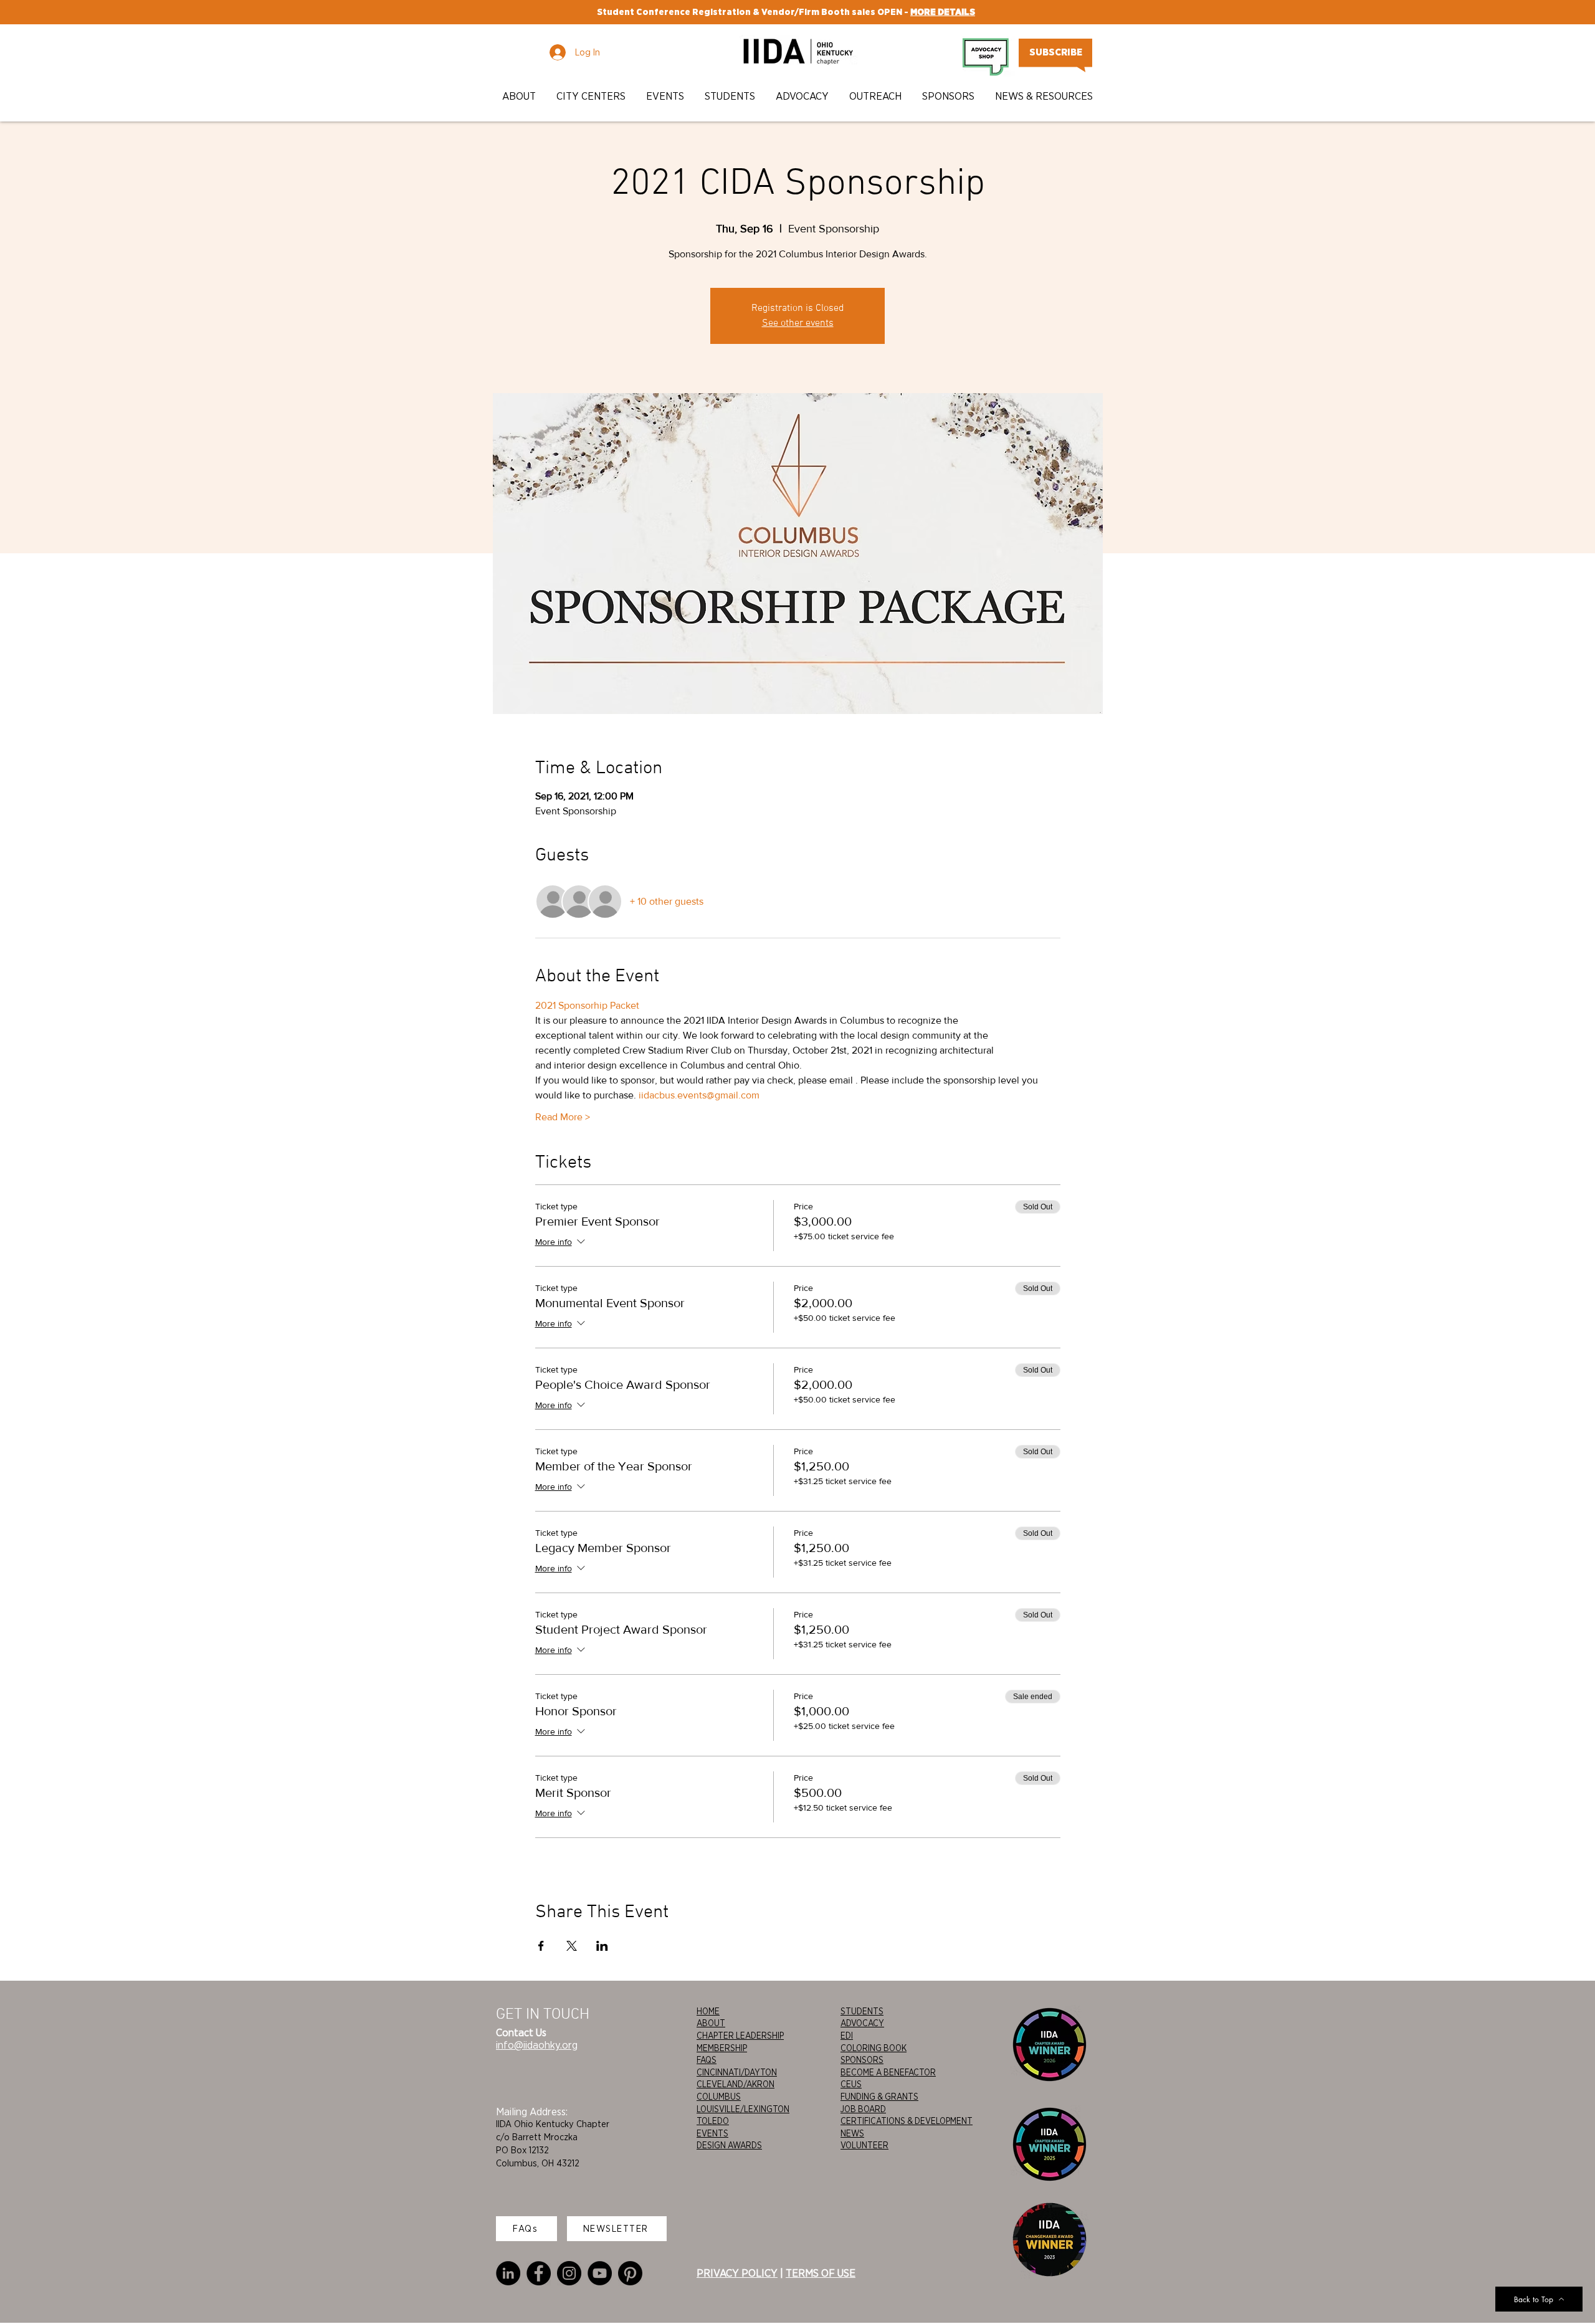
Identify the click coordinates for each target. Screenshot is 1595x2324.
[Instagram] (569, 2273)
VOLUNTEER (864, 2145)
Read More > (563, 1117)
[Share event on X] (572, 1946)
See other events (798, 323)
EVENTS (712, 2133)
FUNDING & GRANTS (879, 2097)
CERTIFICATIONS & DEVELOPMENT (907, 2121)
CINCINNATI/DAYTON (737, 2072)
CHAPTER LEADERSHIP (740, 2036)
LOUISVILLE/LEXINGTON (743, 2109)
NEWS (852, 2133)
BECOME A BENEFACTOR (888, 2072)
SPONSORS (862, 2060)
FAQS (707, 2060)
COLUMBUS (719, 2097)
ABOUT (711, 2023)
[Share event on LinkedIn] (602, 1946)
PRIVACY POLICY (737, 2273)
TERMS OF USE (821, 2273)
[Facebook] (539, 2273)
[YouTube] (600, 2273)
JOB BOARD (863, 2109)
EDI (847, 2036)
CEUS (851, 2084)
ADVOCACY (862, 2023)
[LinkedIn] (508, 2273)
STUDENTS (862, 2011)
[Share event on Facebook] (541, 1946)
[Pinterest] (630, 2273)
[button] (520, 96)
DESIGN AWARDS (729, 2145)
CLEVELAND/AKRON (736, 2084)
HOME (708, 2011)
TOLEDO (713, 2121)
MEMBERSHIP (722, 2048)
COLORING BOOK (874, 2048)
